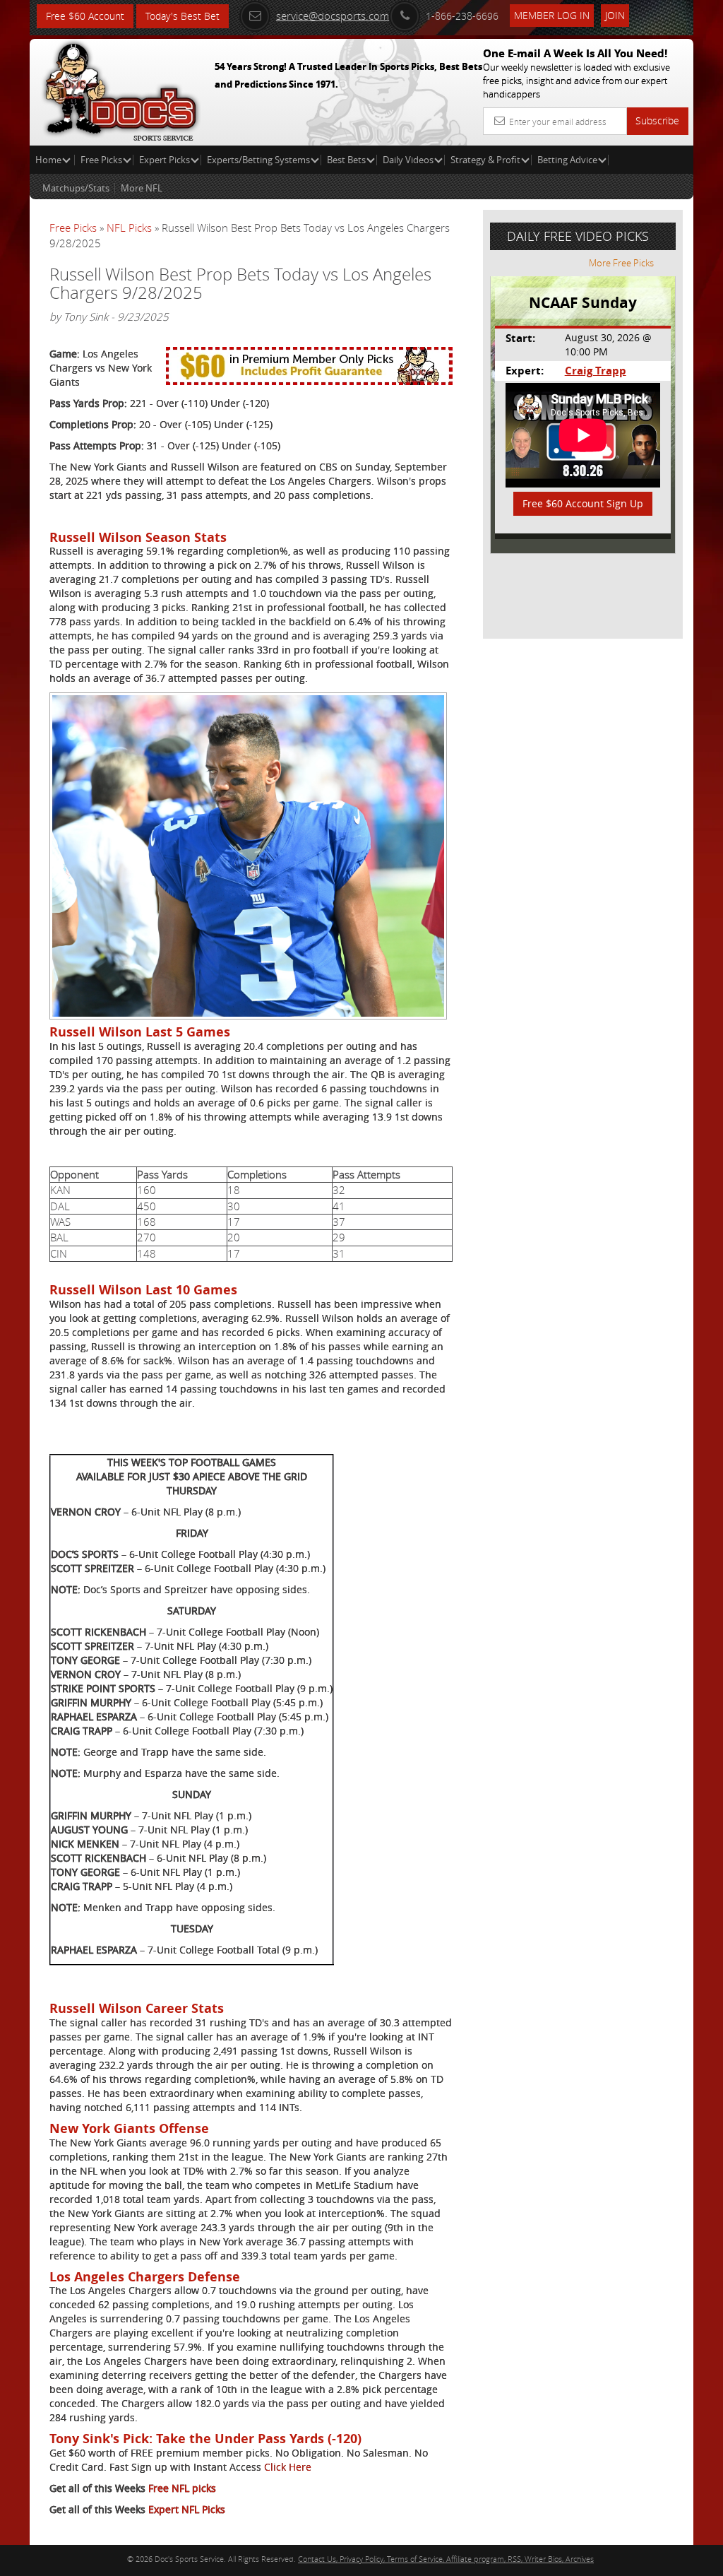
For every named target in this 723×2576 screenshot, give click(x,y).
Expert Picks (165, 160)
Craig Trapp (596, 371)
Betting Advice (567, 160)
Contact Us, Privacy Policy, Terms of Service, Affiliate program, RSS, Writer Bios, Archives (446, 2559)
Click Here (288, 2467)
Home (49, 160)
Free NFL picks (182, 2488)
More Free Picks (621, 263)
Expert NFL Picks (187, 2509)
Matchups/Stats (76, 188)
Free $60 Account (85, 16)
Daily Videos (408, 160)
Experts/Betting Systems (258, 160)
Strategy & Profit (485, 160)
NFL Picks (129, 228)
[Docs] (121, 88)
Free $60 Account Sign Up (583, 503)
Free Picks (101, 160)
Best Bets (346, 160)
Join (615, 15)
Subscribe (657, 120)
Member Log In (552, 15)
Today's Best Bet (183, 16)
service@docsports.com (333, 16)
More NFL (142, 188)
